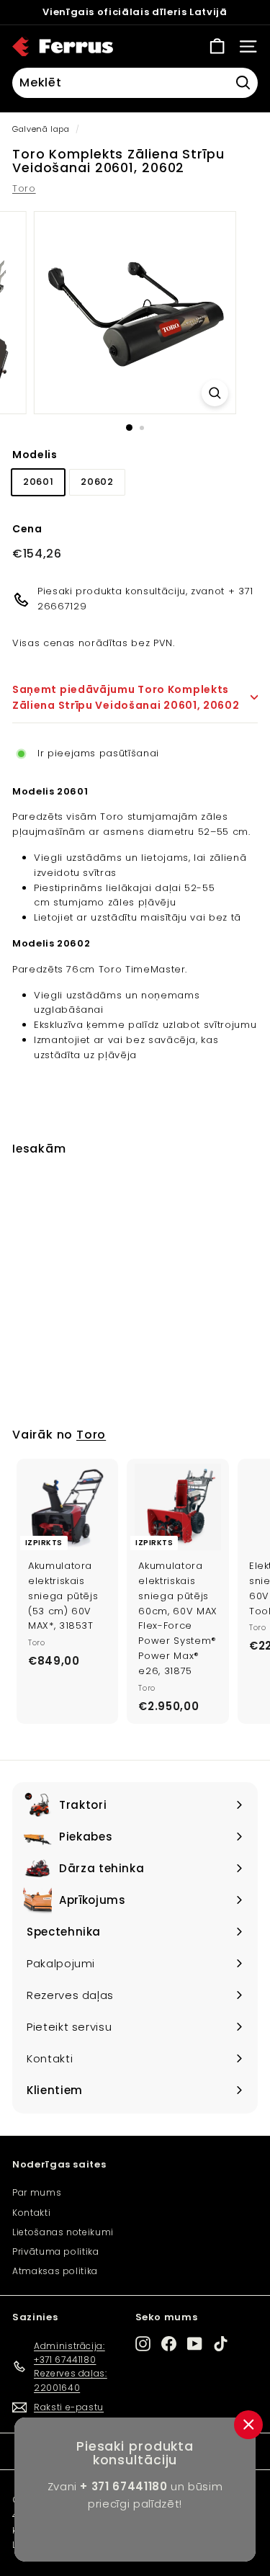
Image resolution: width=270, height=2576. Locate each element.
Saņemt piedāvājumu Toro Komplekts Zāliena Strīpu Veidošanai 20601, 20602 (126, 697)
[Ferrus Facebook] (169, 2344)
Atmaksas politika (55, 2271)
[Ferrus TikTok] (221, 2344)
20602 (97, 482)
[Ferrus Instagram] (143, 2344)
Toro (24, 188)
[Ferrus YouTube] (195, 2344)
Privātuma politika (56, 2251)
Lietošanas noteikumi (63, 2232)
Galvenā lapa (41, 129)
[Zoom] (215, 393)
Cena (27, 529)
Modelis (35, 455)
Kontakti (31, 2213)
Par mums (37, 2192)
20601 (38, 482)
